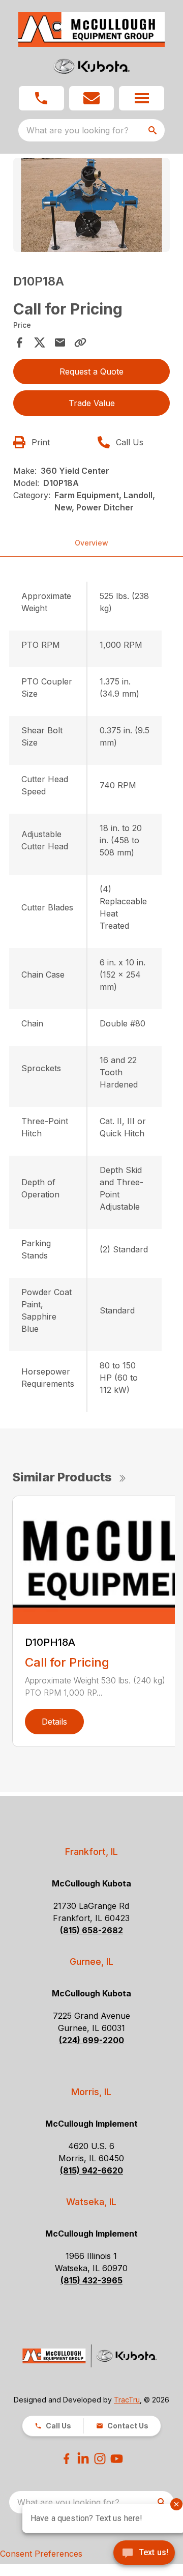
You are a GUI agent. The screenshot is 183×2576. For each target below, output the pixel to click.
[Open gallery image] (91, 205)
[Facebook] (66, 2459)
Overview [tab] (91, 543)
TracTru (127, 2400)
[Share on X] (40, 342)
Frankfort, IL (91, 1852)
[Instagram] (100, 2459)
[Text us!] (144, 2554)
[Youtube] (117, 2459)
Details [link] (54, 1722)
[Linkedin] (83, 2459)
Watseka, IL (91, 2202)
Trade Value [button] (92, 403)
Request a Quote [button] (91, 371)
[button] (41, 98)
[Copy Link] (80, 342)
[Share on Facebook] (19, 342)
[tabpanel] (91, 206)
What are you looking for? (78, 130)
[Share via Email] (60, 342)
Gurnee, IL (91, 1962)
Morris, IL (91, 2092)
